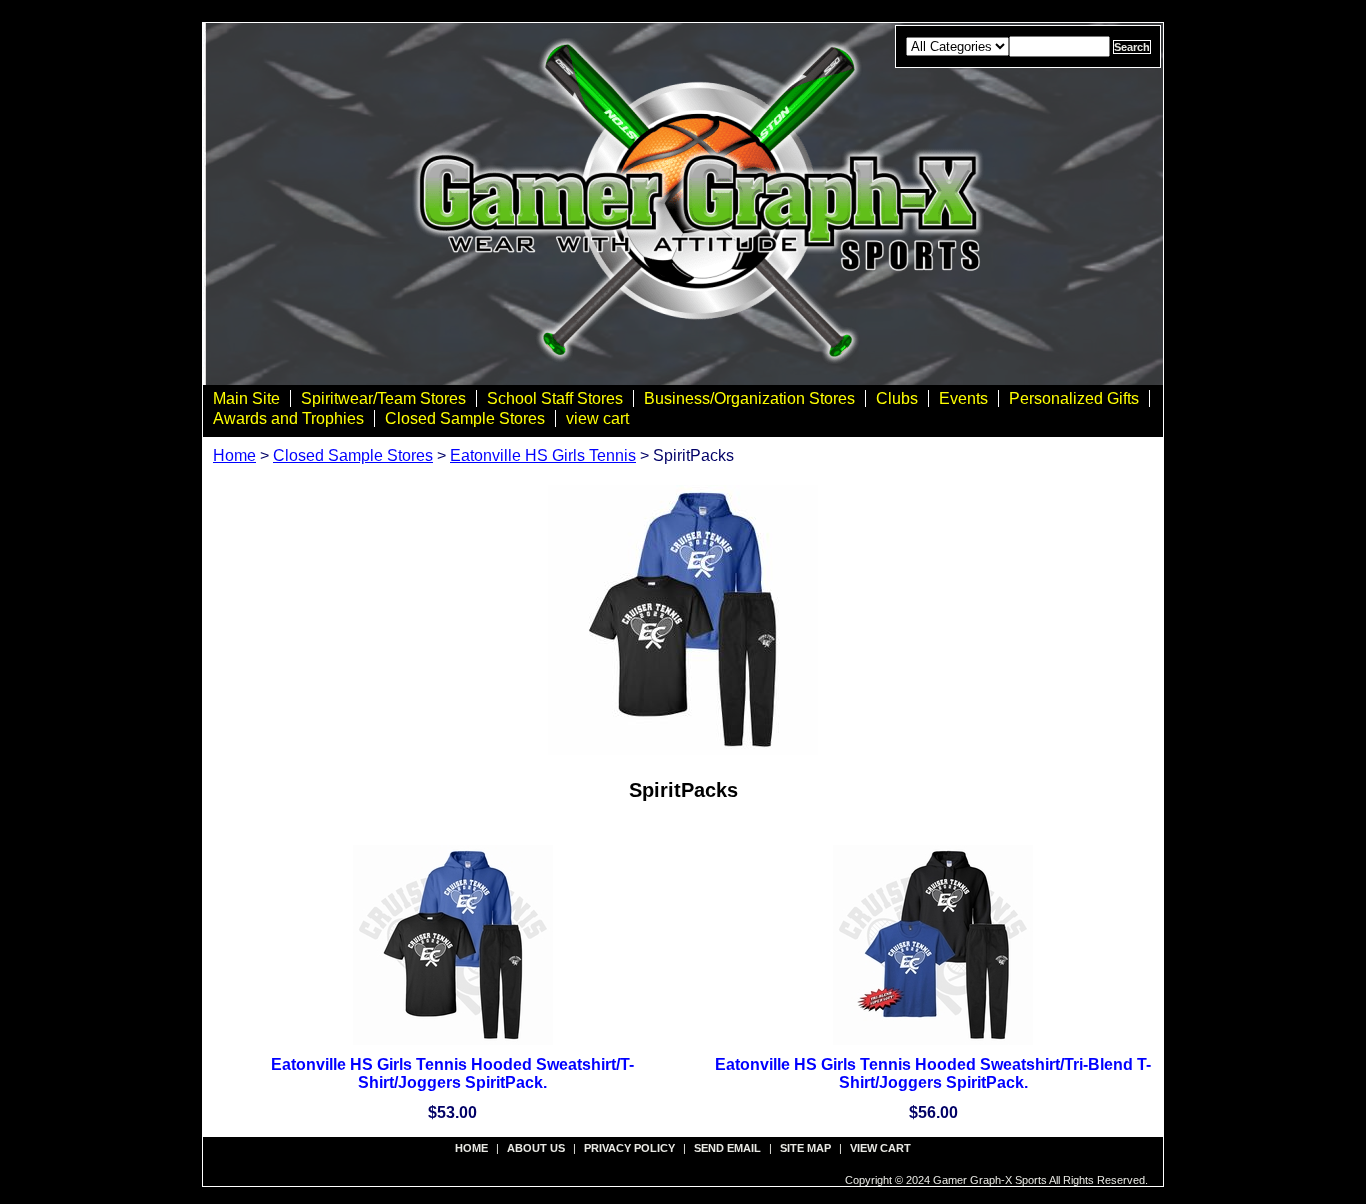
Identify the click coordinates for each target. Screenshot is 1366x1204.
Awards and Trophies (288, 418)
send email (727, 1148)
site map (805, 1148)
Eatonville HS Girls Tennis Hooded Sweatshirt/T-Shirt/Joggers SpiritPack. (452, 1073)
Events (963, 398)
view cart (597, 418)
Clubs (897, 398)
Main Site (246, 398)
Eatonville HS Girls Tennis (543, 455)
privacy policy (629, 1148)
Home (234, 455)
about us (536, 1148)
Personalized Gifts (1074, 398)
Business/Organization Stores (749, 398)
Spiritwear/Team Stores (383, 398)
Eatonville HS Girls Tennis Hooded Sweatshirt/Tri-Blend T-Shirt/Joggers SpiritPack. (933, 1073)
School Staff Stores (555, 398)
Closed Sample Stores (465, 418)
